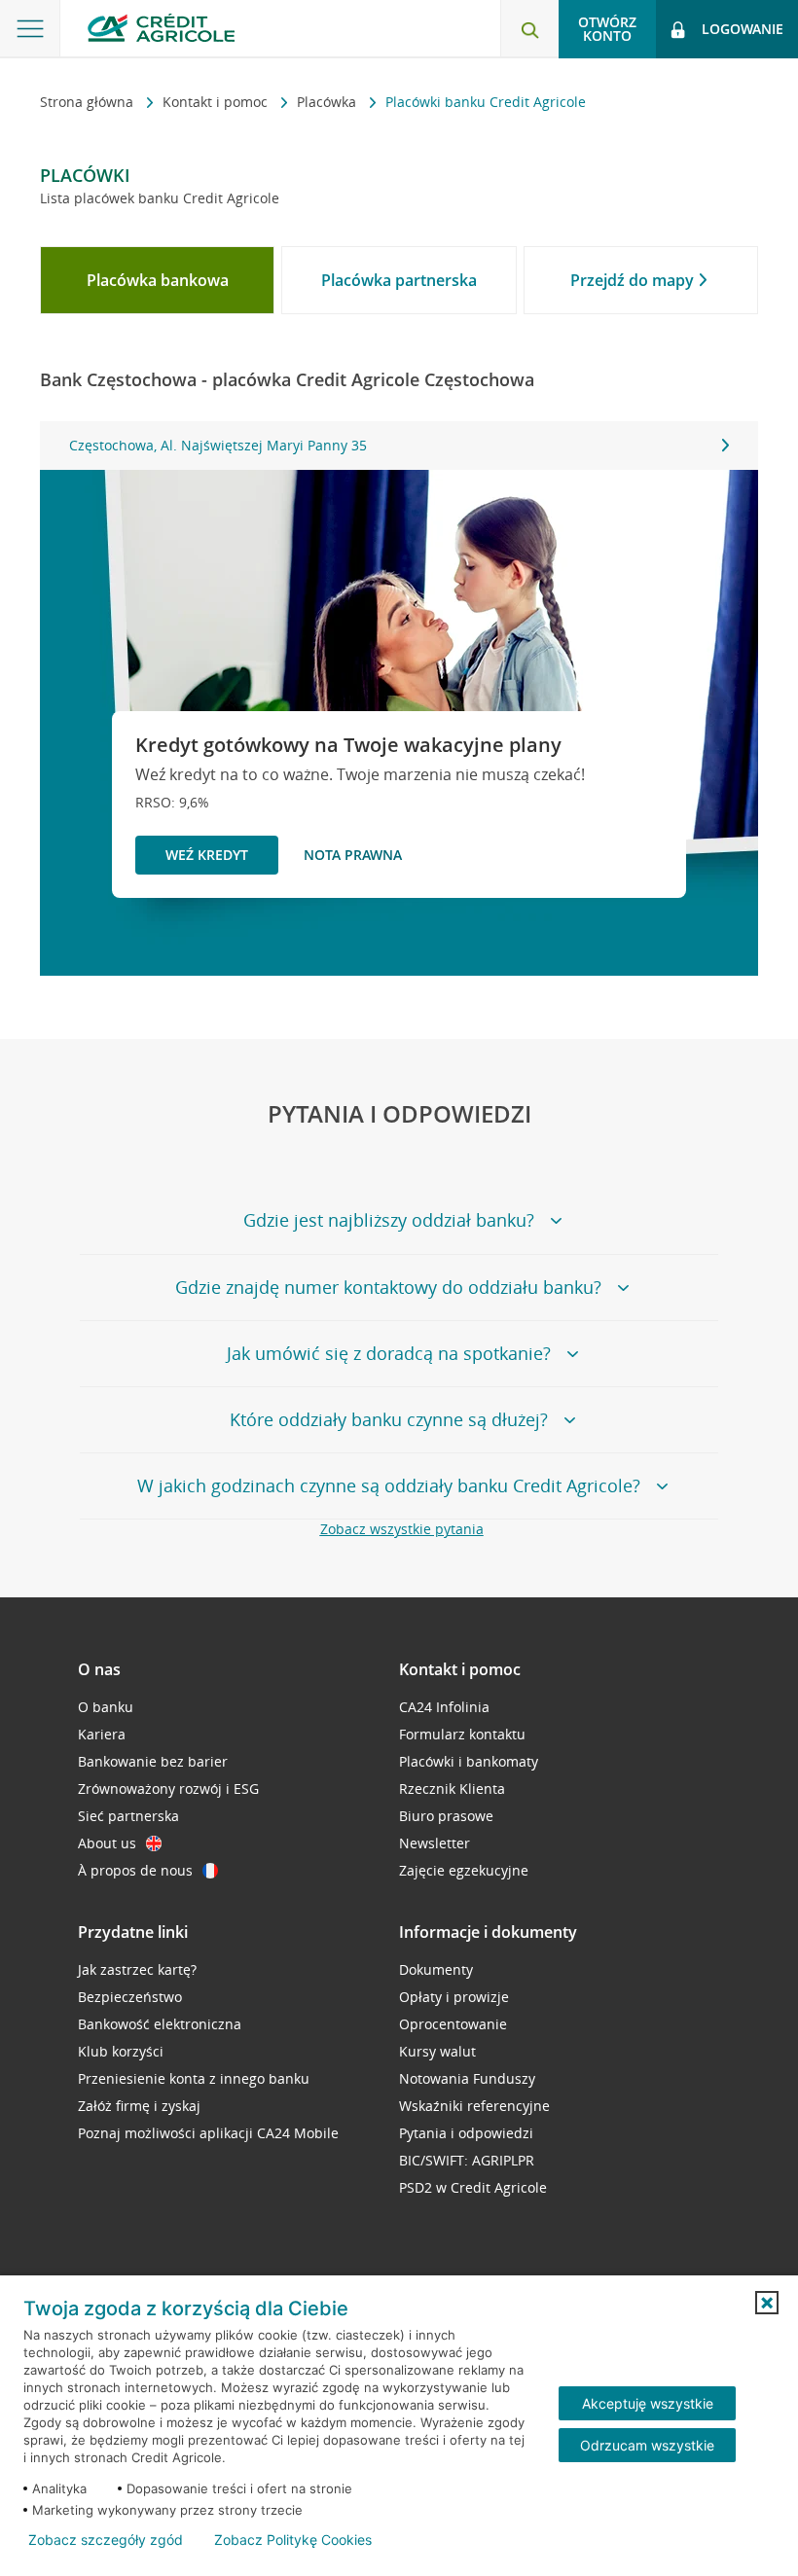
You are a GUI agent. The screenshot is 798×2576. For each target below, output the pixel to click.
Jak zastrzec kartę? (137, 1969)
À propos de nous (135, 1870)
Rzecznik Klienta (452, 1789)
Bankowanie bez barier (153, 1761)
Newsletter (435, 1843)
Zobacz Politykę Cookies (293, 2540)
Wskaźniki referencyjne (474, 2106)
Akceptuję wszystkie (648, 2403)
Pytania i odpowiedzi (466, 2133)
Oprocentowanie (453, 2024)
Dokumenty (436, 1969)
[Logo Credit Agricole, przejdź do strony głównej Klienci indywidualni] (161, 28)
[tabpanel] (399, 446)
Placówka (328, 102)
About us (107, 1843)
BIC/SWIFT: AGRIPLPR (467, 2160)
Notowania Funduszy (467, 2078)
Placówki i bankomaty (469, 1761)
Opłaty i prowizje (454, 1997)
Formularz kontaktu (462, 1734)
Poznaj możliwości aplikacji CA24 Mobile (208, 2133)
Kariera (102, 1734)
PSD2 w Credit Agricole (473, 2187)
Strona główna (89, 102)
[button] (767, 2303)
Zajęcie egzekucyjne (464, 1870)
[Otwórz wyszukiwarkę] (529, 29)
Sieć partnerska (128, 1816)
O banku (106, 1707)
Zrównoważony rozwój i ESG (168, 1789)
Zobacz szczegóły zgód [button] (106, 2540)
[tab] (157, 280)
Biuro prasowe (446, 1816)
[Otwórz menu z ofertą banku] (30, 29)
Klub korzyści (121, 2051)
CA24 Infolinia (444, 1707)
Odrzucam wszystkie (647, 2445)
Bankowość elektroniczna (160, 2024)
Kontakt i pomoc (217, 102)
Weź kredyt (207, 855)
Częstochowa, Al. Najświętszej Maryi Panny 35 (218, 445)
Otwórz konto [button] (607, 29)
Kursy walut (437, 2051)
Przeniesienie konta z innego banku (194, 2078)
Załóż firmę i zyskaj (139, 2106)
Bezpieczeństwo (130, 1997)
